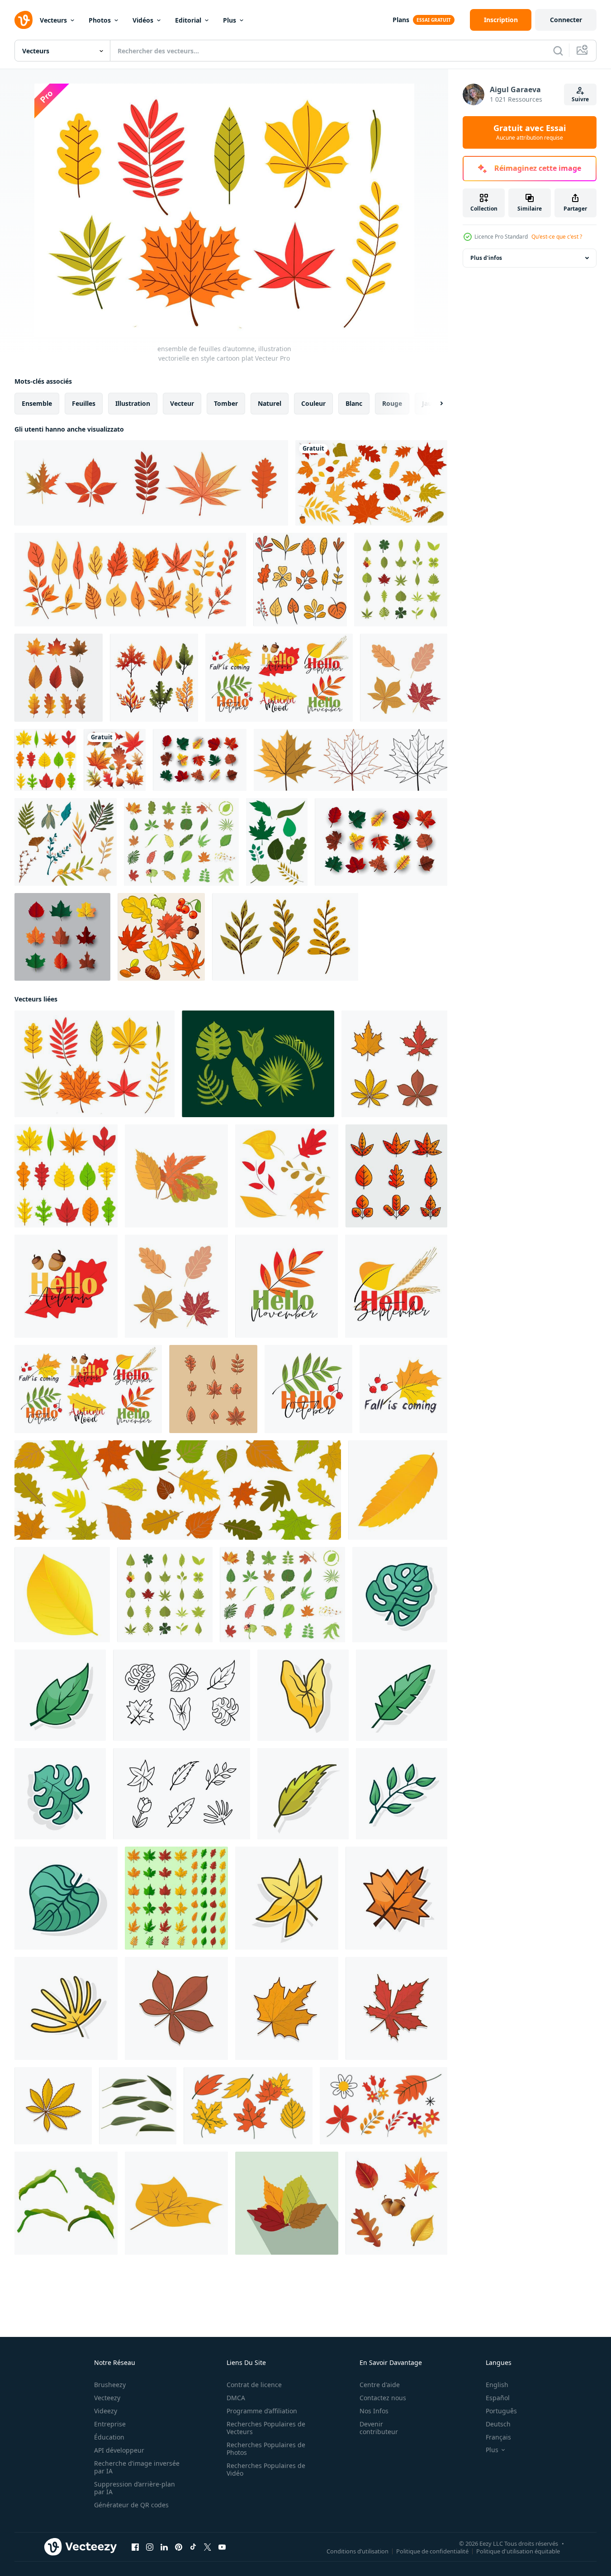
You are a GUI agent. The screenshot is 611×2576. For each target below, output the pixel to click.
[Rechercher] (558, 51)
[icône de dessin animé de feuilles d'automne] (176, 1176)
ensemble (37, 403)
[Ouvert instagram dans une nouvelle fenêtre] (150, 2547)
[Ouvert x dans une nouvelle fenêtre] (208, 2547)
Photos (100, 20)
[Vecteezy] (24, 20)
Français (498, 2437)
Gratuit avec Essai (530, 132)
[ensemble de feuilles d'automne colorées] (115, 760)
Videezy (106, 2411)
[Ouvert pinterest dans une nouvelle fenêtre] (179, 2547)
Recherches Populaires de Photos (266, 2449)
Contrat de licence (254, 2385)
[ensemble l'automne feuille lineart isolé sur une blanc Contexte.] (182, 1794)
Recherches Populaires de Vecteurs (266, 2428)
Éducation (109, 2437)
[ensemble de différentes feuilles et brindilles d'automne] (130, 580)
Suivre (580, 99)
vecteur (182, 403)
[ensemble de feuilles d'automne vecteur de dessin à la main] (300, 580)
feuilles (84, 403)
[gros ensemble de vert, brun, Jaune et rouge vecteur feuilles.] (176, 1898)
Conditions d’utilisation (358, 2551)
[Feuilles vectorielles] (258, 1064)
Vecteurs (53, 20)
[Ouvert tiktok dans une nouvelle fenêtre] (193, 2547)
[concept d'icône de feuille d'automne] (154, 678)
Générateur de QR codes (131, 2505)
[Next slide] (434, 404)
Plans (401, 20)
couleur (313, 403)
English (497, 2385)
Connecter (566, 20)
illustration (133, 403)
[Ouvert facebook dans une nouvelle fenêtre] (135, 2547)
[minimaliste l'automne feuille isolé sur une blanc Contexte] (400, 1595)
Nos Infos (374, 2411)
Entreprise (110, 2424)
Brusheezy (110, 2385)
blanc (354, 403)
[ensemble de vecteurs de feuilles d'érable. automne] (200, 760)
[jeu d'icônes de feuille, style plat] (401, 580)
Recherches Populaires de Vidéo (266, 2469)
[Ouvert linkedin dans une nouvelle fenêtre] (164, 2547)
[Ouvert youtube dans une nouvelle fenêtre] (222, 2547)
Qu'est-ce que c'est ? (557, 237)
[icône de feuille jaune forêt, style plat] (398, 1490)
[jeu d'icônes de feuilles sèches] (213, 1389)
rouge (392, 403)
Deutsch (498, 2424)
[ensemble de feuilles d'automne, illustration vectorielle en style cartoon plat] (95, 1064)
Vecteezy (107, 2398)
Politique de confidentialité (432, 2551)
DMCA (236, 2398)
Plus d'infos (486, 258)
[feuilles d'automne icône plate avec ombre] (287, 2203)
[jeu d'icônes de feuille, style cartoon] (181, 842)
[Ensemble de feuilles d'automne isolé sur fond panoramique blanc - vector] (178, 1490)
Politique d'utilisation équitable (518, 2551)
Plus (230, 20)
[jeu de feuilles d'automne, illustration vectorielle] (404, 678)
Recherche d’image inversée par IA (137, 2467)
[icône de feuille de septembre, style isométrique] (176, 2203)
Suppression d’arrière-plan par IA (135, 2488)
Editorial (188, 20)
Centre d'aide (380, 2385)
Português (501, 2411)
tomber (226, 403)
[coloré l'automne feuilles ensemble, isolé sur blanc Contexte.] (45, 760)
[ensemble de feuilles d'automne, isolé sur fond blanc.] (151, 483)
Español (498, 2398)
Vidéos (143, 20)
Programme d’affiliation (262, 2411)
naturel (270, 403)
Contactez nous (383, 2398)
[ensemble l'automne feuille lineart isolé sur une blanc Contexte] (182, 1695)
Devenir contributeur (379, 2428)
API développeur (119, 2450)
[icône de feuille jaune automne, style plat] (62, 1595)
